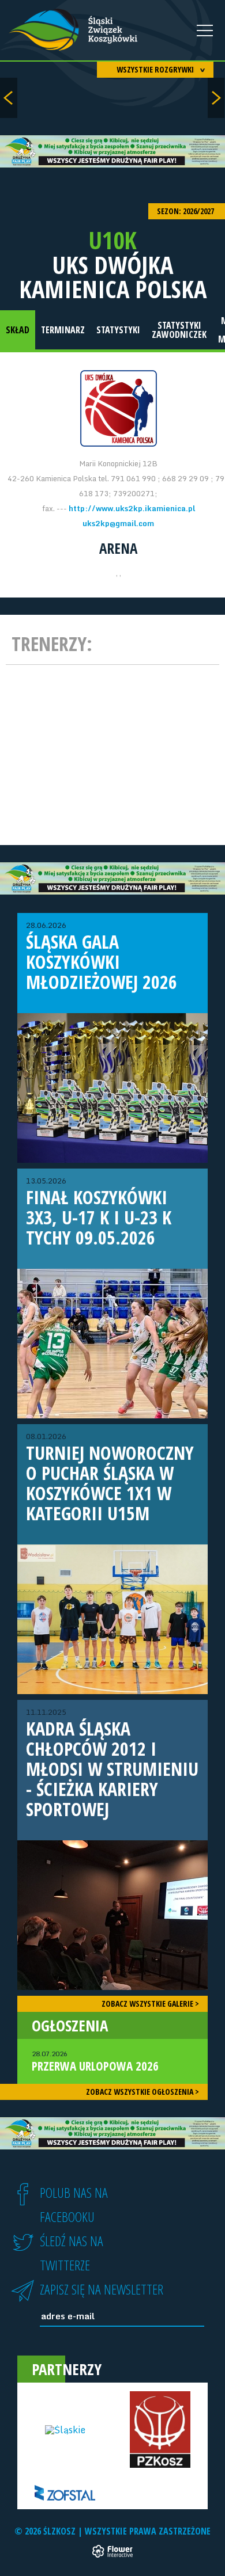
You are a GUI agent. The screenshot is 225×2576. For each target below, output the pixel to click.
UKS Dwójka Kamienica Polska (113, 277)
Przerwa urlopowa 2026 (95, 2061)
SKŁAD (18, 330)
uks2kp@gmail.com (118, 523)
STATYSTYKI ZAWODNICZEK (179, 330)
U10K (112, 240)
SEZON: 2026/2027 (186, 211)
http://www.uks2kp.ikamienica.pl (132, 508)
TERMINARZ (63, 330)
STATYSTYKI (118, 330)
